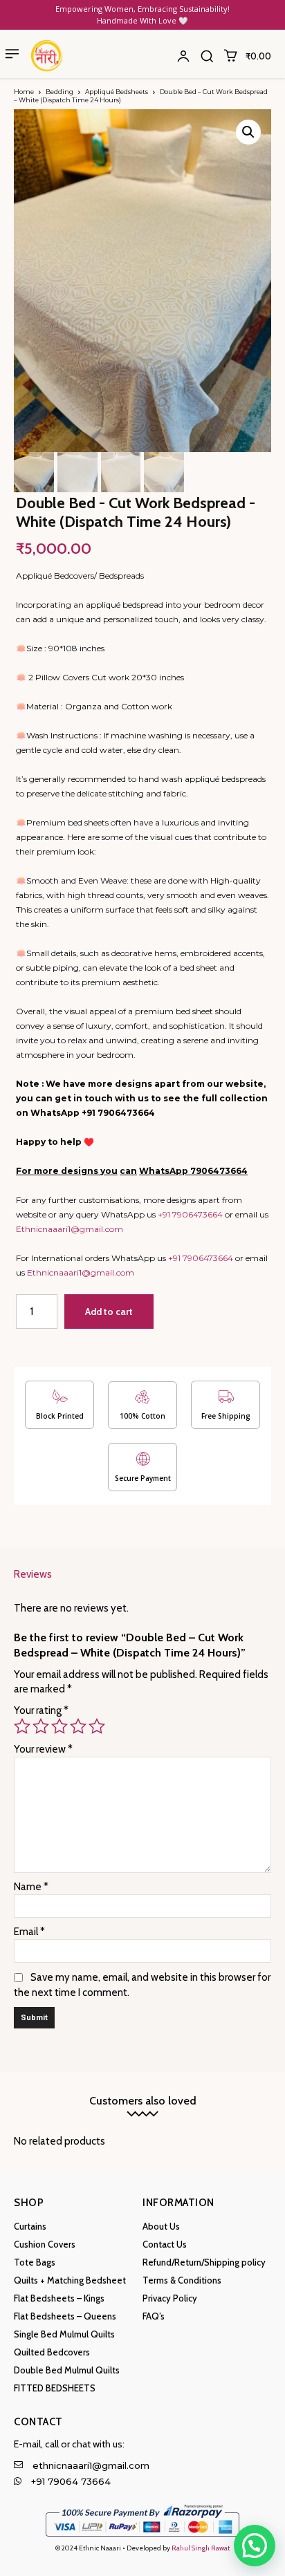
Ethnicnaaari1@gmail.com (70, 1229)
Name (31, 1887)
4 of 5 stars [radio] (78, 1726)
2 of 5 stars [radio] (41, 1726)
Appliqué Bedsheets (117, 92)
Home (24, 92)
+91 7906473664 (190, 1214)
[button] (207, 56)
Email (29, 1932)
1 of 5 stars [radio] (22, 1726)
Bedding (59, 92)
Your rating (41, 1710)
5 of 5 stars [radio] (97, 1726)
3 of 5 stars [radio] (59, 1726)
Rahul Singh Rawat (201, 2548)
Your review (43, 1749)
